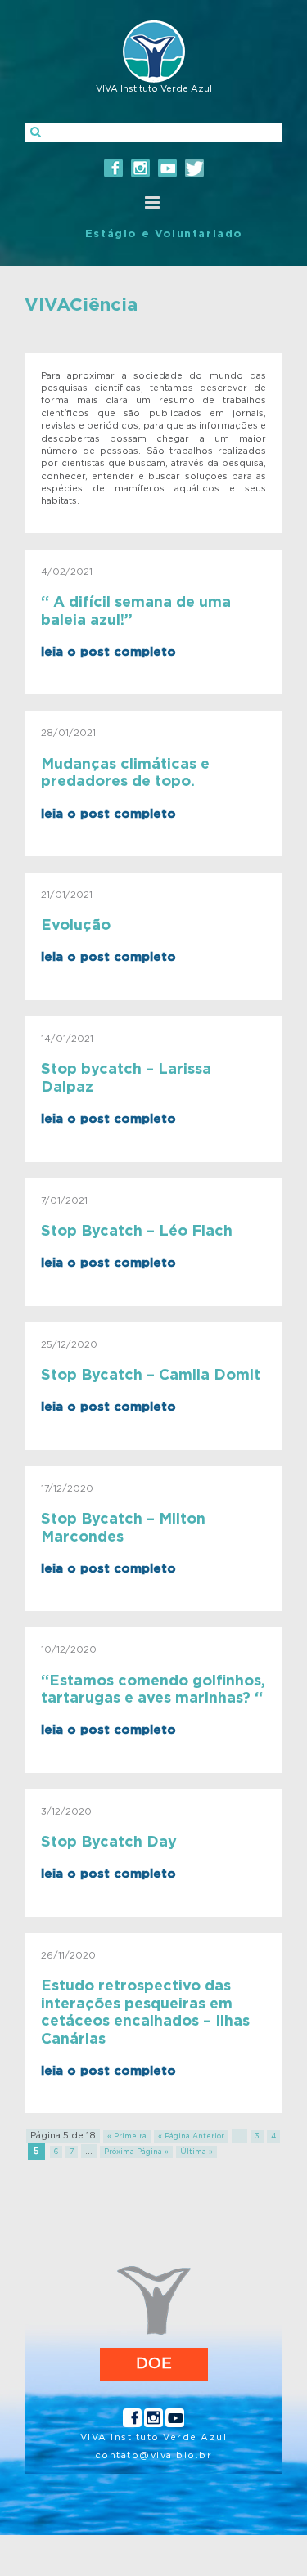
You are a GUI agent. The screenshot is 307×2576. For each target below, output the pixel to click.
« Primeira (127, 2136)
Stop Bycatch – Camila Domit (151, 1376)
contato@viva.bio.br (154, 2455)
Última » (196, 2152)
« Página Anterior (191, 2136)
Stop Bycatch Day (109, 1842)
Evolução (76, 926)
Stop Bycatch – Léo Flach (137, 1232)
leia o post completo (108, 652)
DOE (154, 2364)
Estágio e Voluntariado (164, 234)
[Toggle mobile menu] (153, 202)
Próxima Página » (136, 2152)
